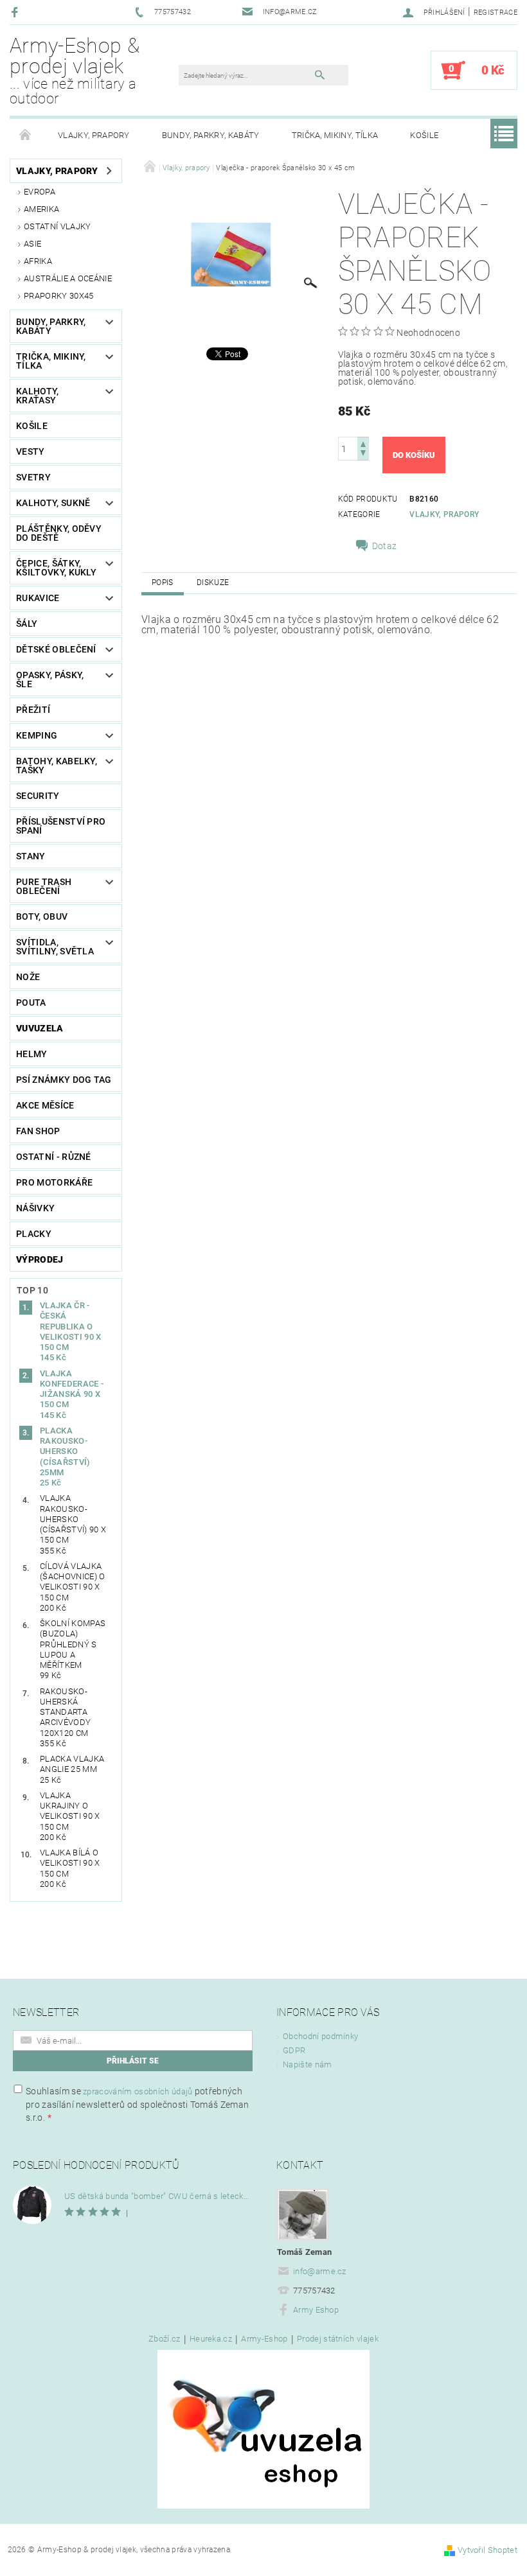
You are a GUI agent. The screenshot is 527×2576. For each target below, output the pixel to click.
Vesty (31, 451)
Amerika (41, 209)
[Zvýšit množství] (363, 443)
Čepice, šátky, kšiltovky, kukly (56, 568)
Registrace (496, 13)
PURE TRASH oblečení (44, 886)
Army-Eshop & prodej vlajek (75, 70)
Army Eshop (316, 2310)
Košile (424, 135)
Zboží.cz (165, 2339)
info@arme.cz (320, 2271)
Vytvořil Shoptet (487, 2550)
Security (38, 796)
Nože (28, 977)
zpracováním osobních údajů (138, 2091)
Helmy (32, 1054)
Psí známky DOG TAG (64, 1080)
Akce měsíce (45, 1105)
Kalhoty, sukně (53, 503)
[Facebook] (16, 12)
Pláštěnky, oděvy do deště (59, 533)
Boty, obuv (42, 916)
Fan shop (38, 1131)
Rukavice (38, 598)
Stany (31, 856)
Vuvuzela (40, 1028)
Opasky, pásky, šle (50, 679)
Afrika (38, 261)
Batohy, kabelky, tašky (57, 766)
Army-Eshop (264, 2339)
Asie (32, 244)
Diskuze (213, 583)
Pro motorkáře (54, 1182)
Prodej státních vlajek (338, 2339)
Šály (27, 624)
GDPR (294, 2050)
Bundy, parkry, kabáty (211, 135)
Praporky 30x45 (58, 296)
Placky (34, 1234)
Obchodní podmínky (320, 2036)
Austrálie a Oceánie (68, 278)
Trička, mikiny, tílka (335, 135)
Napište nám (308, 2064)
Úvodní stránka (26, 136)
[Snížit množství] (363, 454)
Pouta (31, 1003)
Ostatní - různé (54, 1157)
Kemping (37, 735)
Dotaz (385, 546)
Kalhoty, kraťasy (38, 396)
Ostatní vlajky (57, 226)
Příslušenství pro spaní (61, 826)
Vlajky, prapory (94, 135)
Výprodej (40, 1259)
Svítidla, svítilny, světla (55, 947)
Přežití (33, 710)
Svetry (33, 477)
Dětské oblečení (56, 649)
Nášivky (35, 1208)
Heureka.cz (211, 2339)
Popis (163, 583)
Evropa (40, 192)
